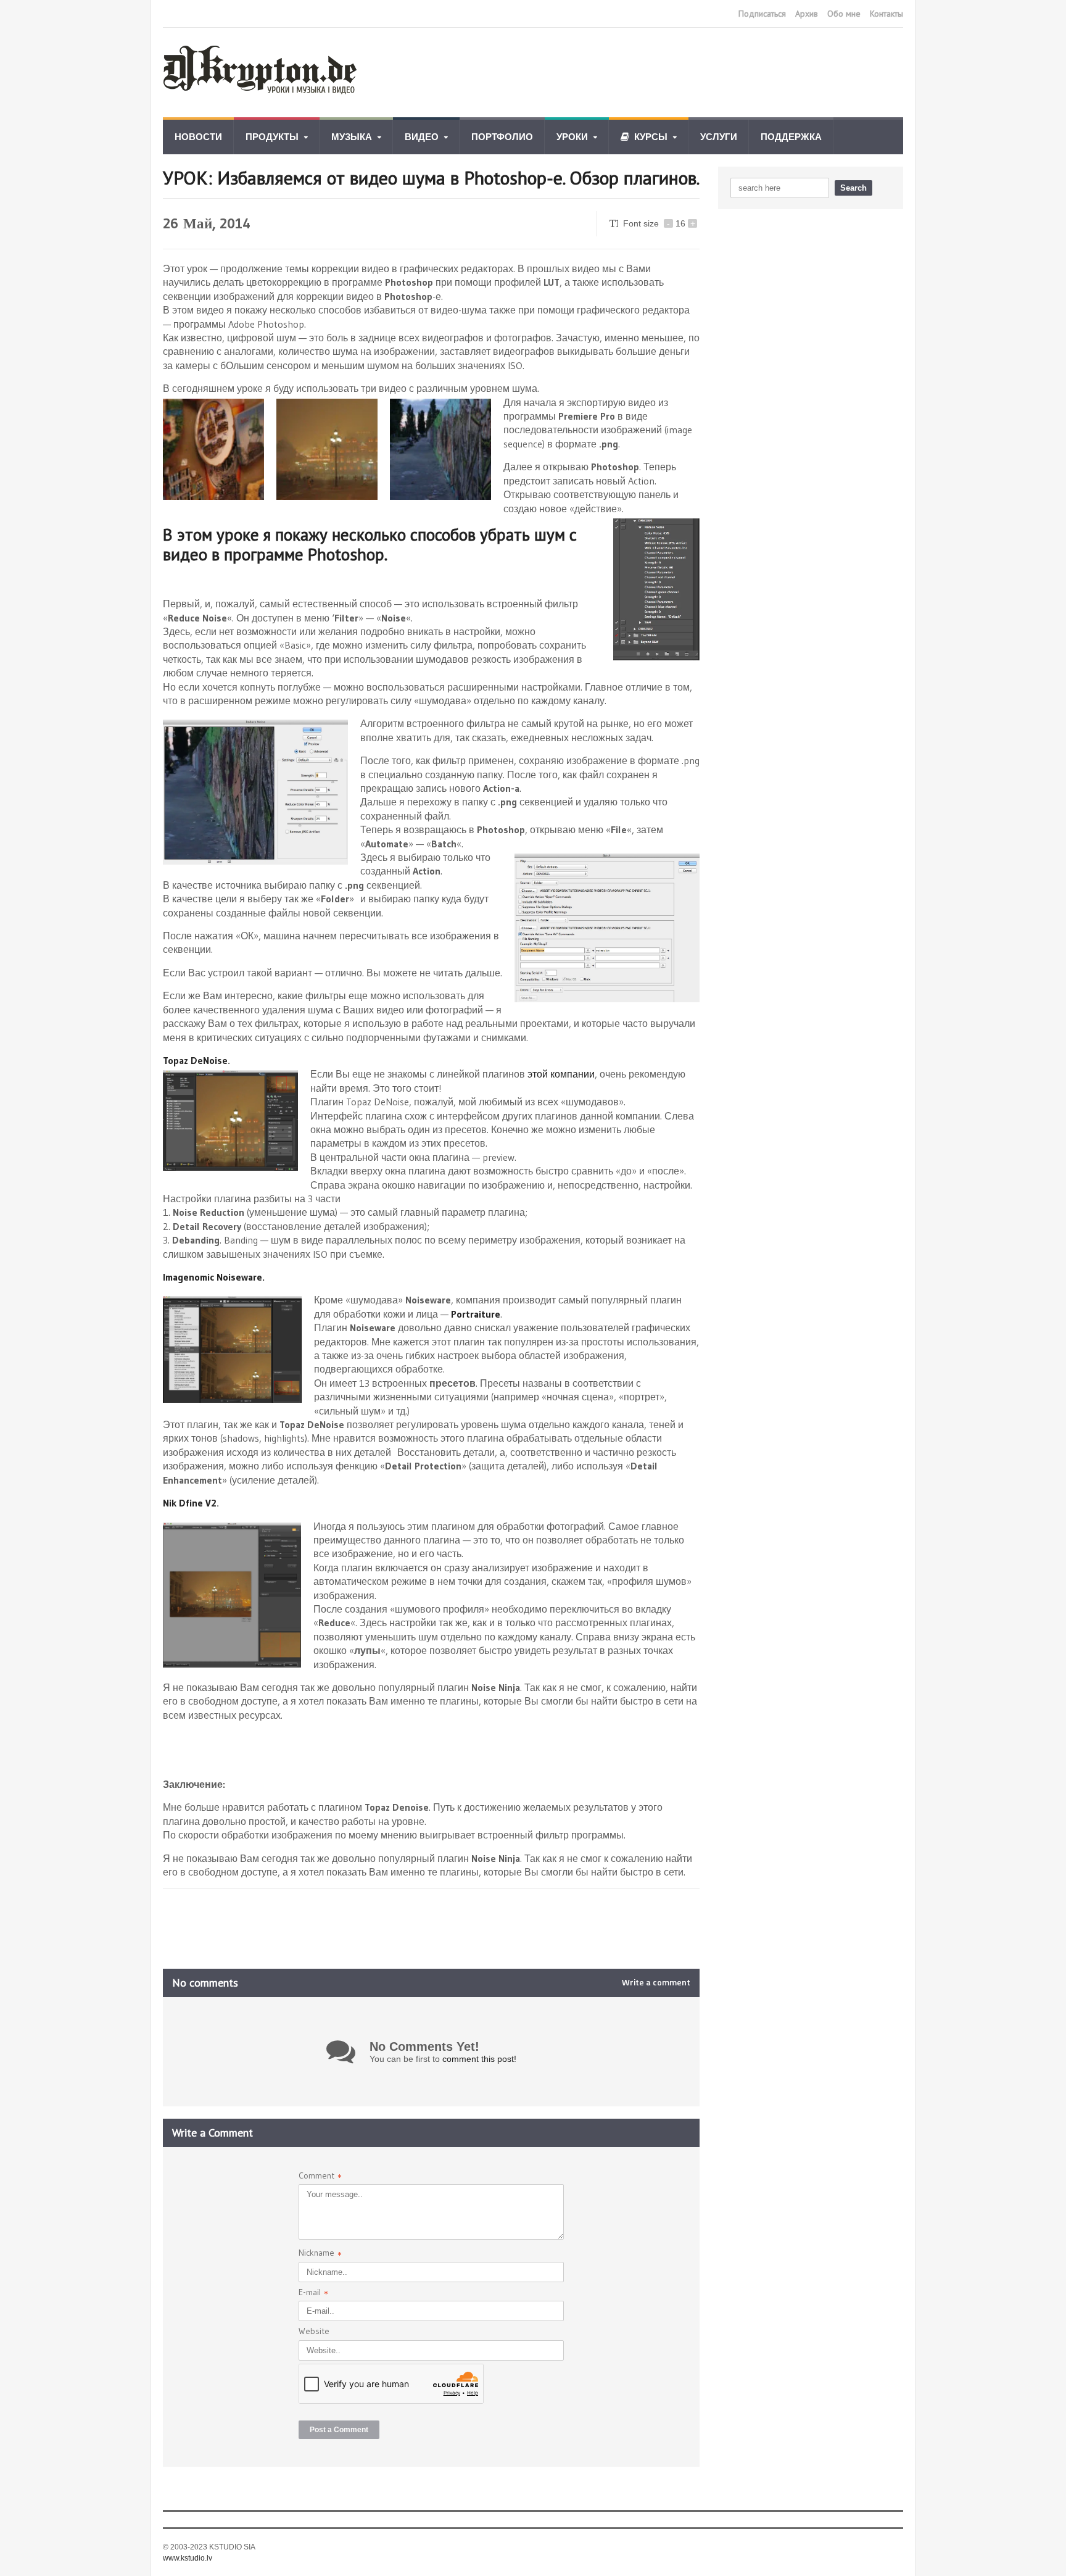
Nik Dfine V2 (190, 1503)
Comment (320, 2177)
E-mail (313, 2294)
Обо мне (844, 14)
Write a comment (656, 1982)
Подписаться (762, 14)
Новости (198, 137)
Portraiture (476, 1314)
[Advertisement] (679, 73)
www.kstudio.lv (188, 2558)
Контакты (886, 14)
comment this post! (479, 2059)
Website (314, 2331)
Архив (807, 14)
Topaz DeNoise (195, 1060)
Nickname (320, 2254)
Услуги (719, 137)
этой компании (561, 1074)
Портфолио (502, 137)
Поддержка (791, 137)
